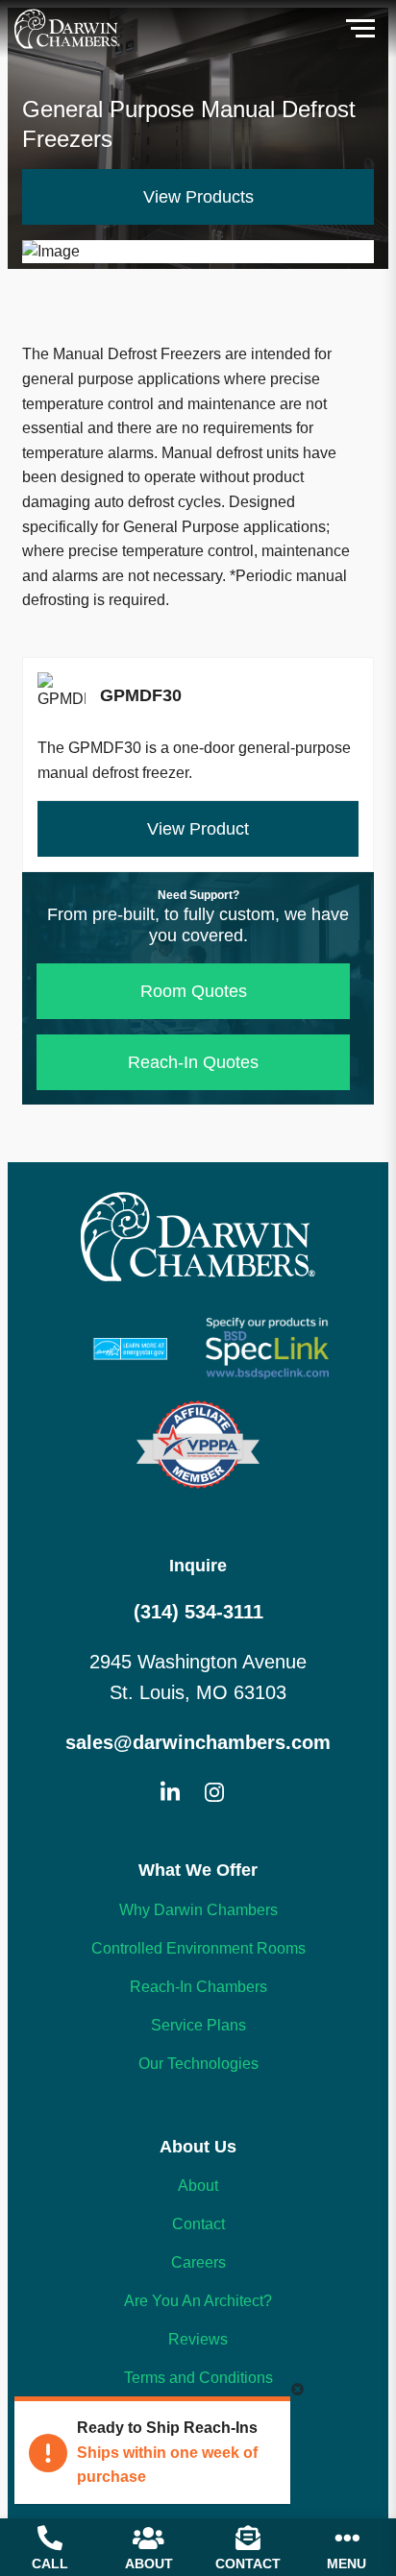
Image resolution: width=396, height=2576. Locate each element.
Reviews (198, 2339)
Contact (198, 2224)
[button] (360, 29)
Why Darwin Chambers (198, 1910)
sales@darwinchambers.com (198, 1742)
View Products (198, 197)
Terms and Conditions (198, 2378)
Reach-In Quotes (193, 1062)
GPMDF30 (198, 729)
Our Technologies (198, 2064)
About (198, 2186)
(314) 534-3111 (198, 1612)
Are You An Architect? (198, 2301)
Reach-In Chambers (198, 1987)
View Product (198, 829)
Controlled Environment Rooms (198, 1948)
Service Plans (198, 2025)
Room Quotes (194, 991)
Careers (198, 2262)
